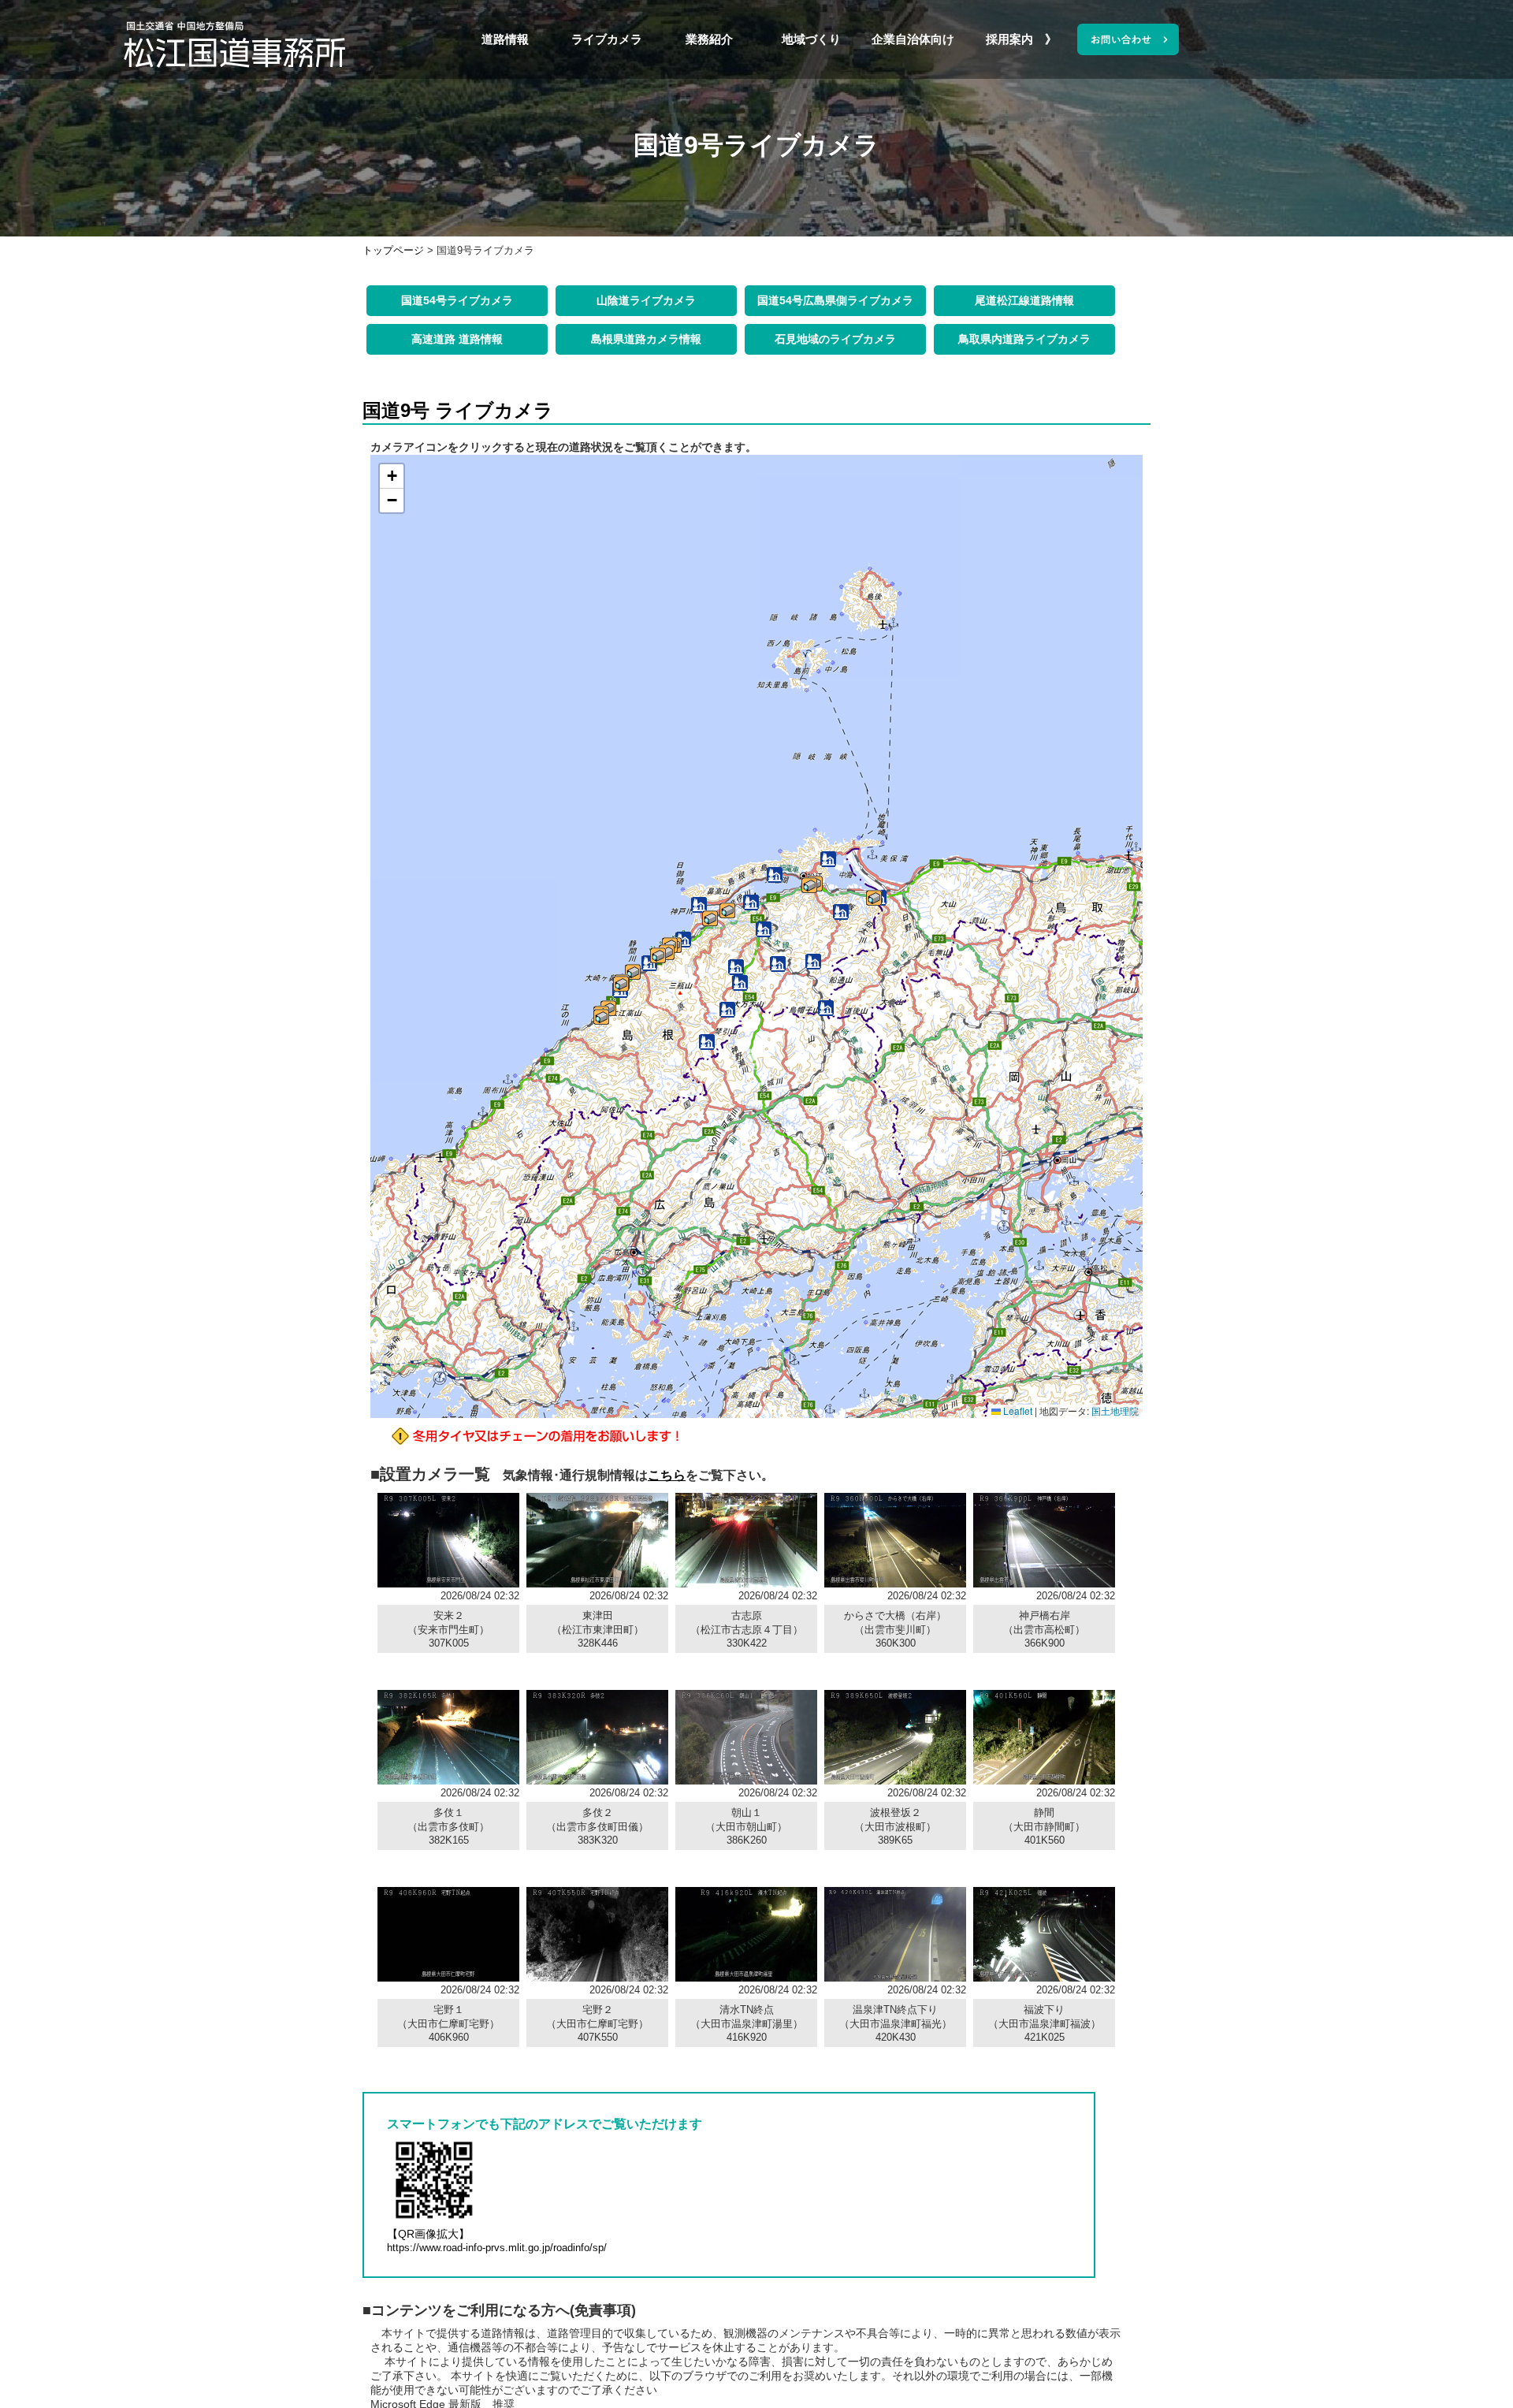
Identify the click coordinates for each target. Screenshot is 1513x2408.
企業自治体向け (913, 39)
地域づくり (811, 39)
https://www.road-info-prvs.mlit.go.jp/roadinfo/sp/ (497, 2248)
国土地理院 (1115, 1411)
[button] (874, 898)
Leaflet (1017, 1411)
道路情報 (505, 39)
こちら (667, 1475)
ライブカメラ (607, 39)
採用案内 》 (1015, 39)
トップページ (393, 250)
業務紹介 (709, 39)
